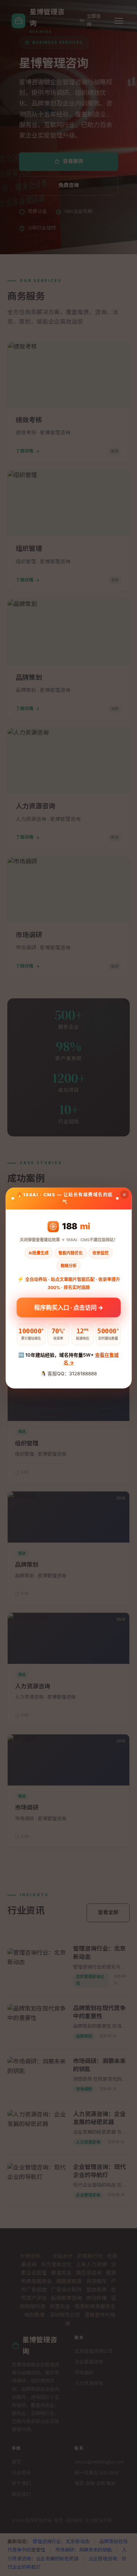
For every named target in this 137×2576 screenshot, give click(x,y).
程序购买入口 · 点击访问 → (68, 1306)
